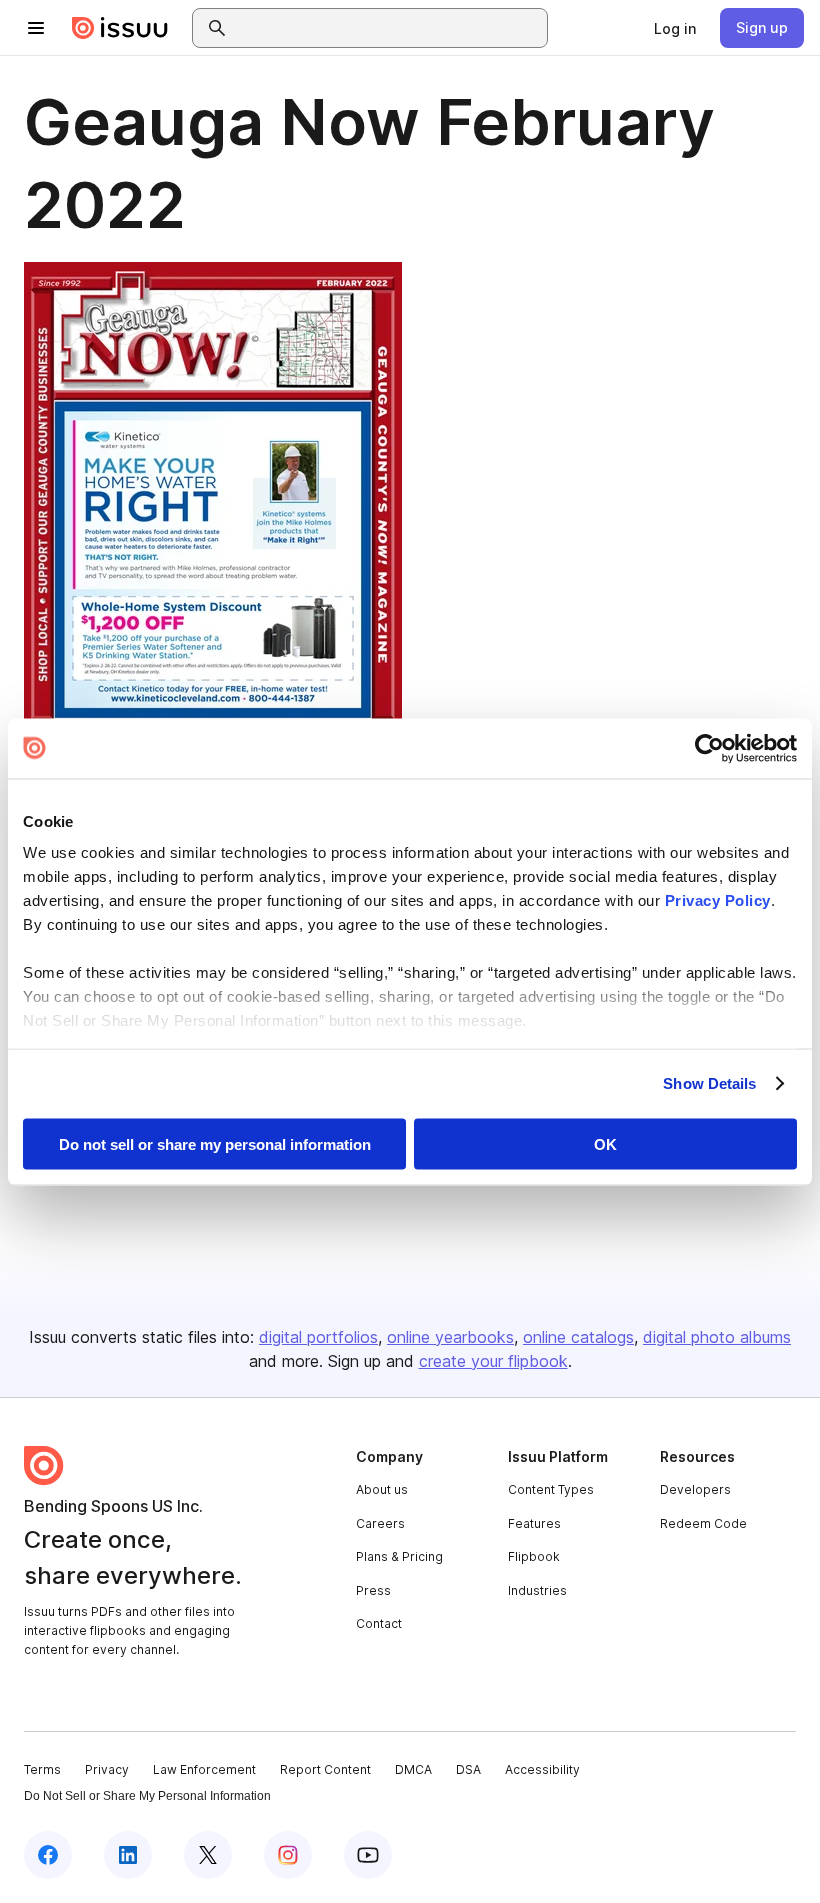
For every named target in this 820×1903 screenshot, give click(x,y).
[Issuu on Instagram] (288, 1855)
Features (534, 1523)
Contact (379, 1623)
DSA (468, 1769)
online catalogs (578, 1337)
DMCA (413, 1769)
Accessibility (542, 1769)
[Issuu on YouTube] (368, 1855)
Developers (695, 1489)
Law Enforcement (204, 1769)
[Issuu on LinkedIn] (128, 1855)
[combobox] (388, 28)
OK (605, 1143)
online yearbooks (450, 1337)
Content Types (551, 1489)
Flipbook (534, 1556)
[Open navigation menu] (36, 28)
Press (373, 1590)
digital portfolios (318, 1337)
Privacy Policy (718, 900)
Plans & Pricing (399, 1556)
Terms (42, 1769)
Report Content (325, 1769)
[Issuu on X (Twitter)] (208, 1855)
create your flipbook (493, 1361)
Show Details (709, 1083)
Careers (380, 1523)
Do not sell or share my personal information (215, 1143)
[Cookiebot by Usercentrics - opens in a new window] (709, 748)
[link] (675, 28)
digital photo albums (717, 1337)
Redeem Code (703, 1523)
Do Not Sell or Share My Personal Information (147, 1796)
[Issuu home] (120, 28)
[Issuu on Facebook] (48, 1855)
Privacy (107, 1769)
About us (382, 1489)
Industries (537, 1590)
